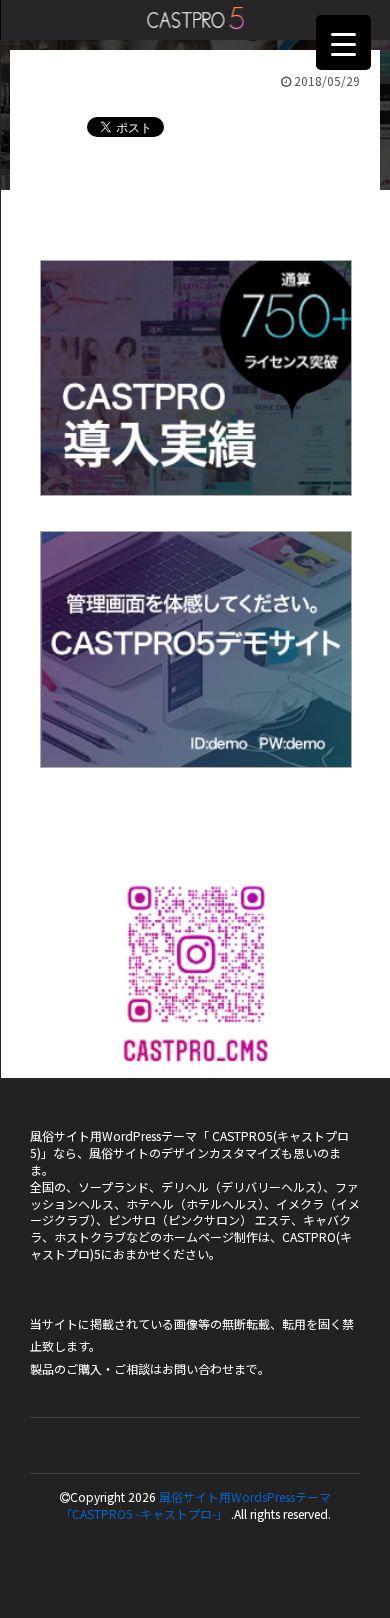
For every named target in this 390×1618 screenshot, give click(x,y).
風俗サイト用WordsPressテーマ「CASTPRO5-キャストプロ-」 (195, 18)
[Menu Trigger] (343, 42)
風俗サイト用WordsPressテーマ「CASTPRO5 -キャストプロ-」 (195, 1505)
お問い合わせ (198, 1368)
